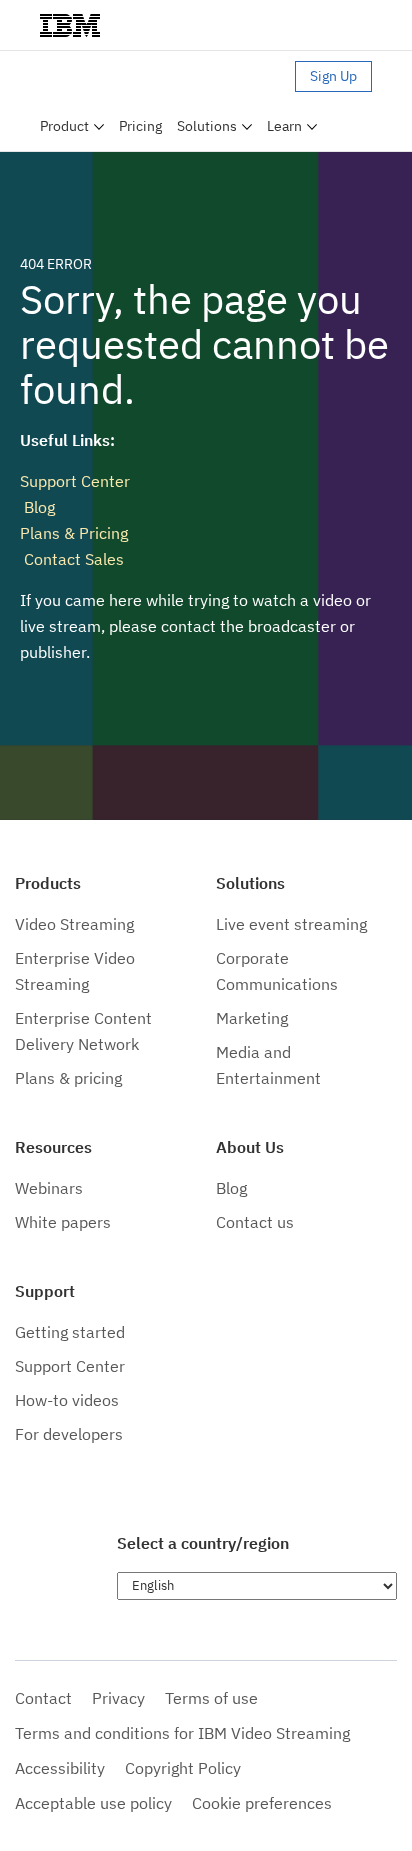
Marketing (252, 1018)
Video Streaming (74, 924)
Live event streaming (291, 924)
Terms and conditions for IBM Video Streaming (182, 1733)
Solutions (207, 126)
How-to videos (67, 1400)
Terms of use (211, 1698)
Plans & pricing (68, 1078)
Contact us (255, 1222)
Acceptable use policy (93, 1803)
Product (64, 126)
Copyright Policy (183, 1768)
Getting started (70, 1332)
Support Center (75, 481)
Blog (37, 507)
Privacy (118, 1698)
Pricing (140, 126)
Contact (43, 1698)
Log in (266, 76)
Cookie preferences (262, 1803)
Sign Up (333, 76)
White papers (63, 1222)
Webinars (49, 1188)
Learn (284, 126)
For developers (69, 1434)
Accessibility (60, 1768)
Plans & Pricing (74, 533)
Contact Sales (72, 559)
